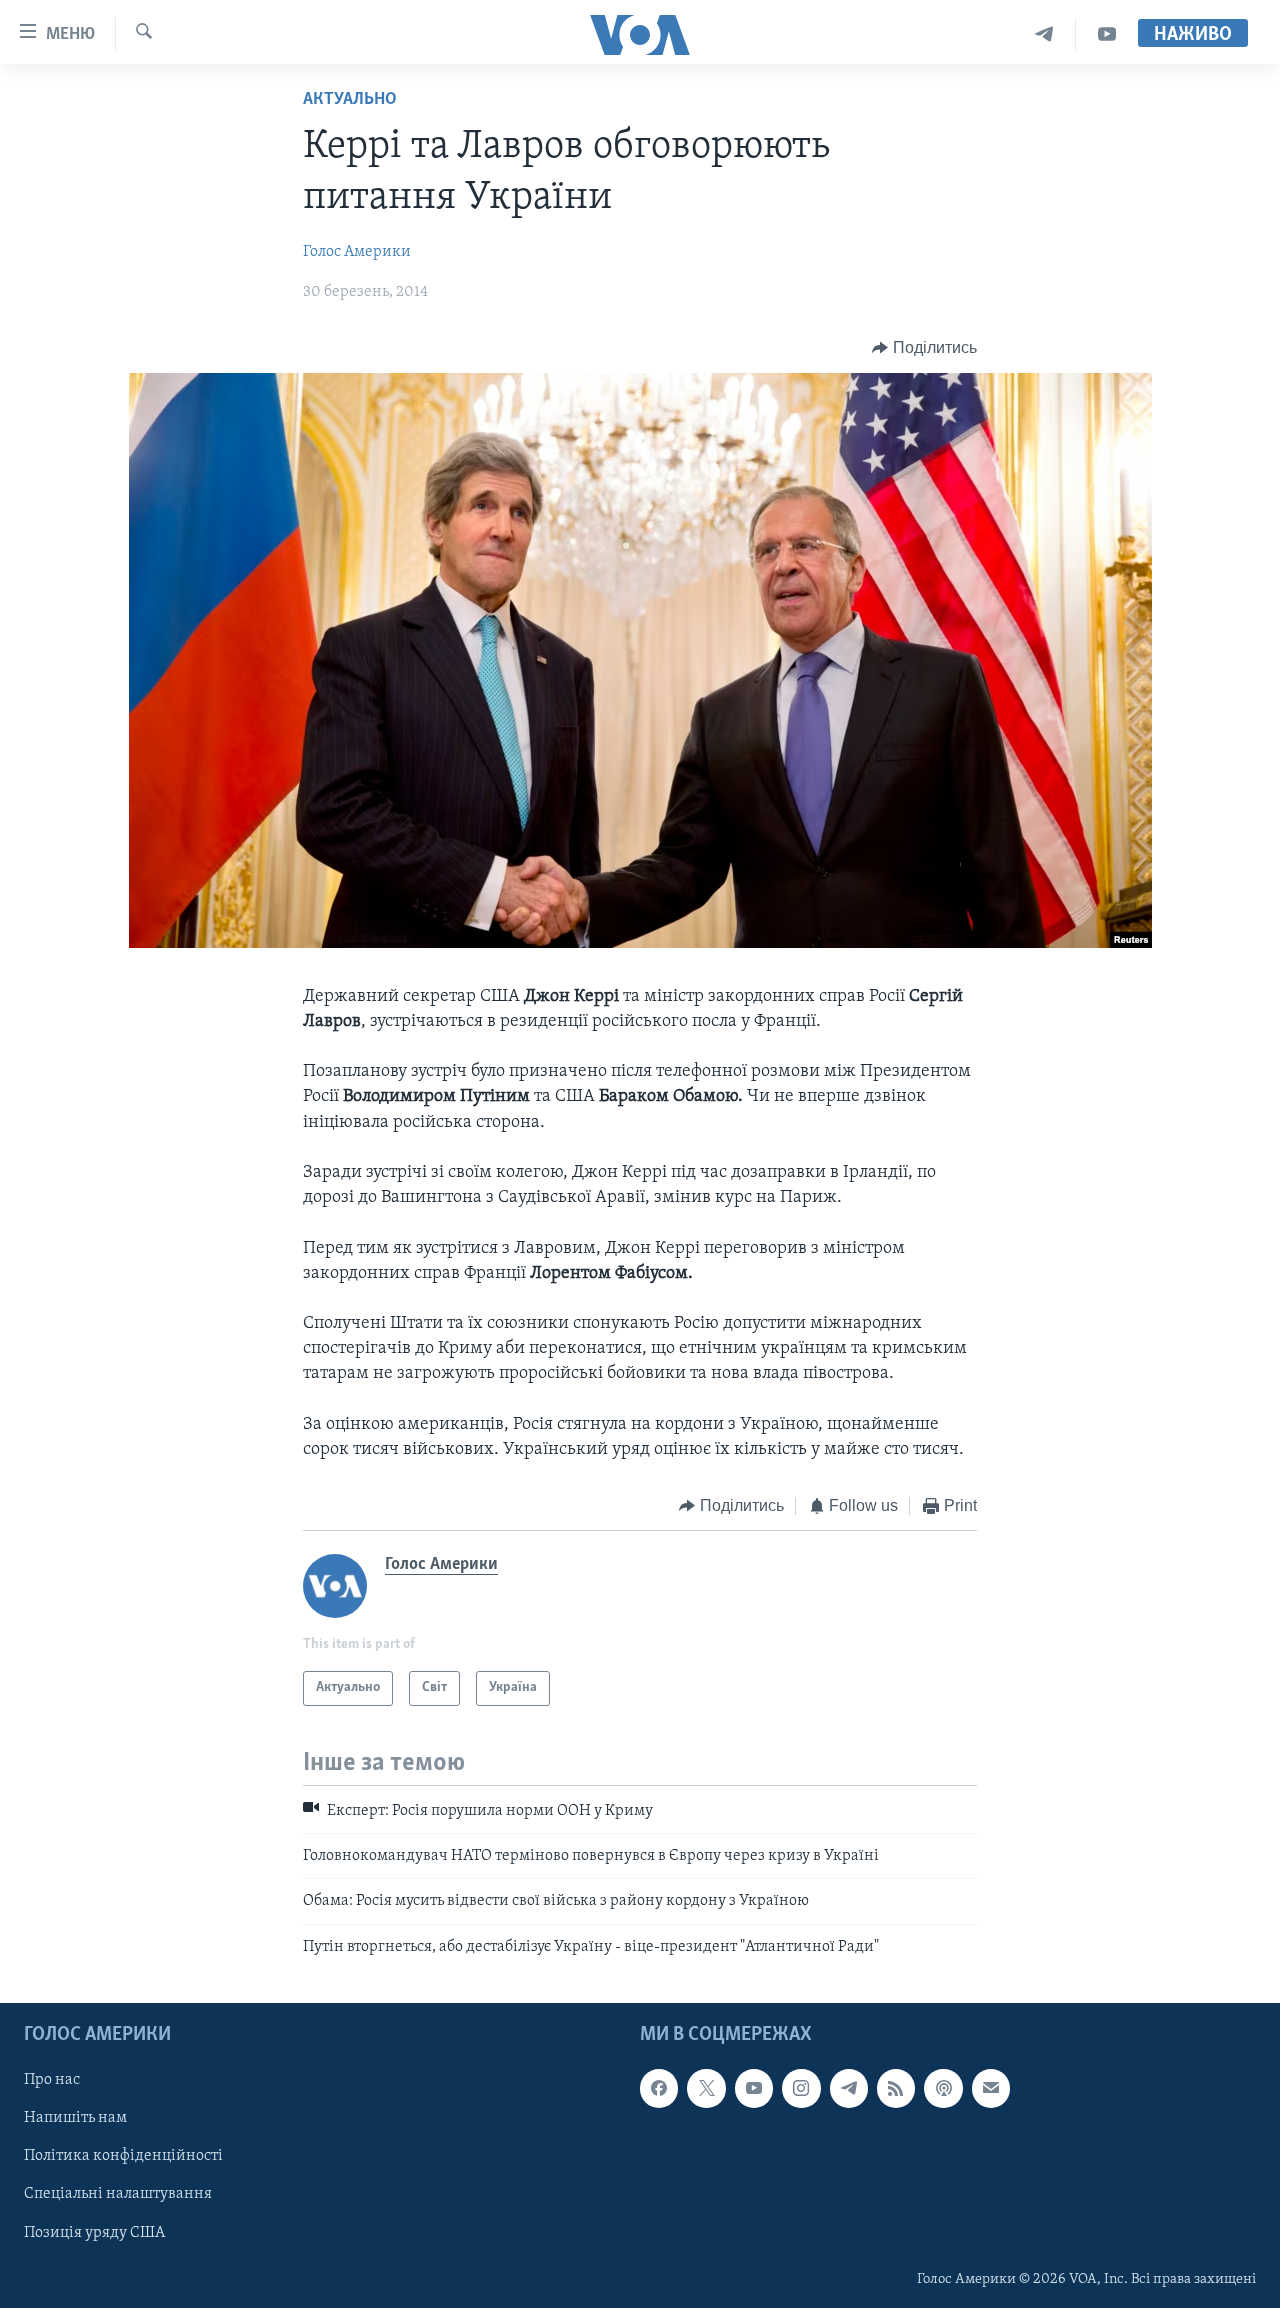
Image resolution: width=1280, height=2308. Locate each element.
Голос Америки (357, 252)
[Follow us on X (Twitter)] (706, 2089)
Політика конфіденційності (123, 2157)
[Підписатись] (991, 2089)
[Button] (924, 348)
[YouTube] (1107, 34)
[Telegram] (1044, 34)
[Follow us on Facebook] (659, 2089)
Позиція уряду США (94, 2233)
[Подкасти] (943, 2089)
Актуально (350, 100)
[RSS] (896, 2089)
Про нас (52, 2081)
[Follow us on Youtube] (754, 2089)
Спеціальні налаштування (118, 2195)
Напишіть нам (75, 2119)
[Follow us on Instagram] (801, 2089)
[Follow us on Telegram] (849, 2089)
